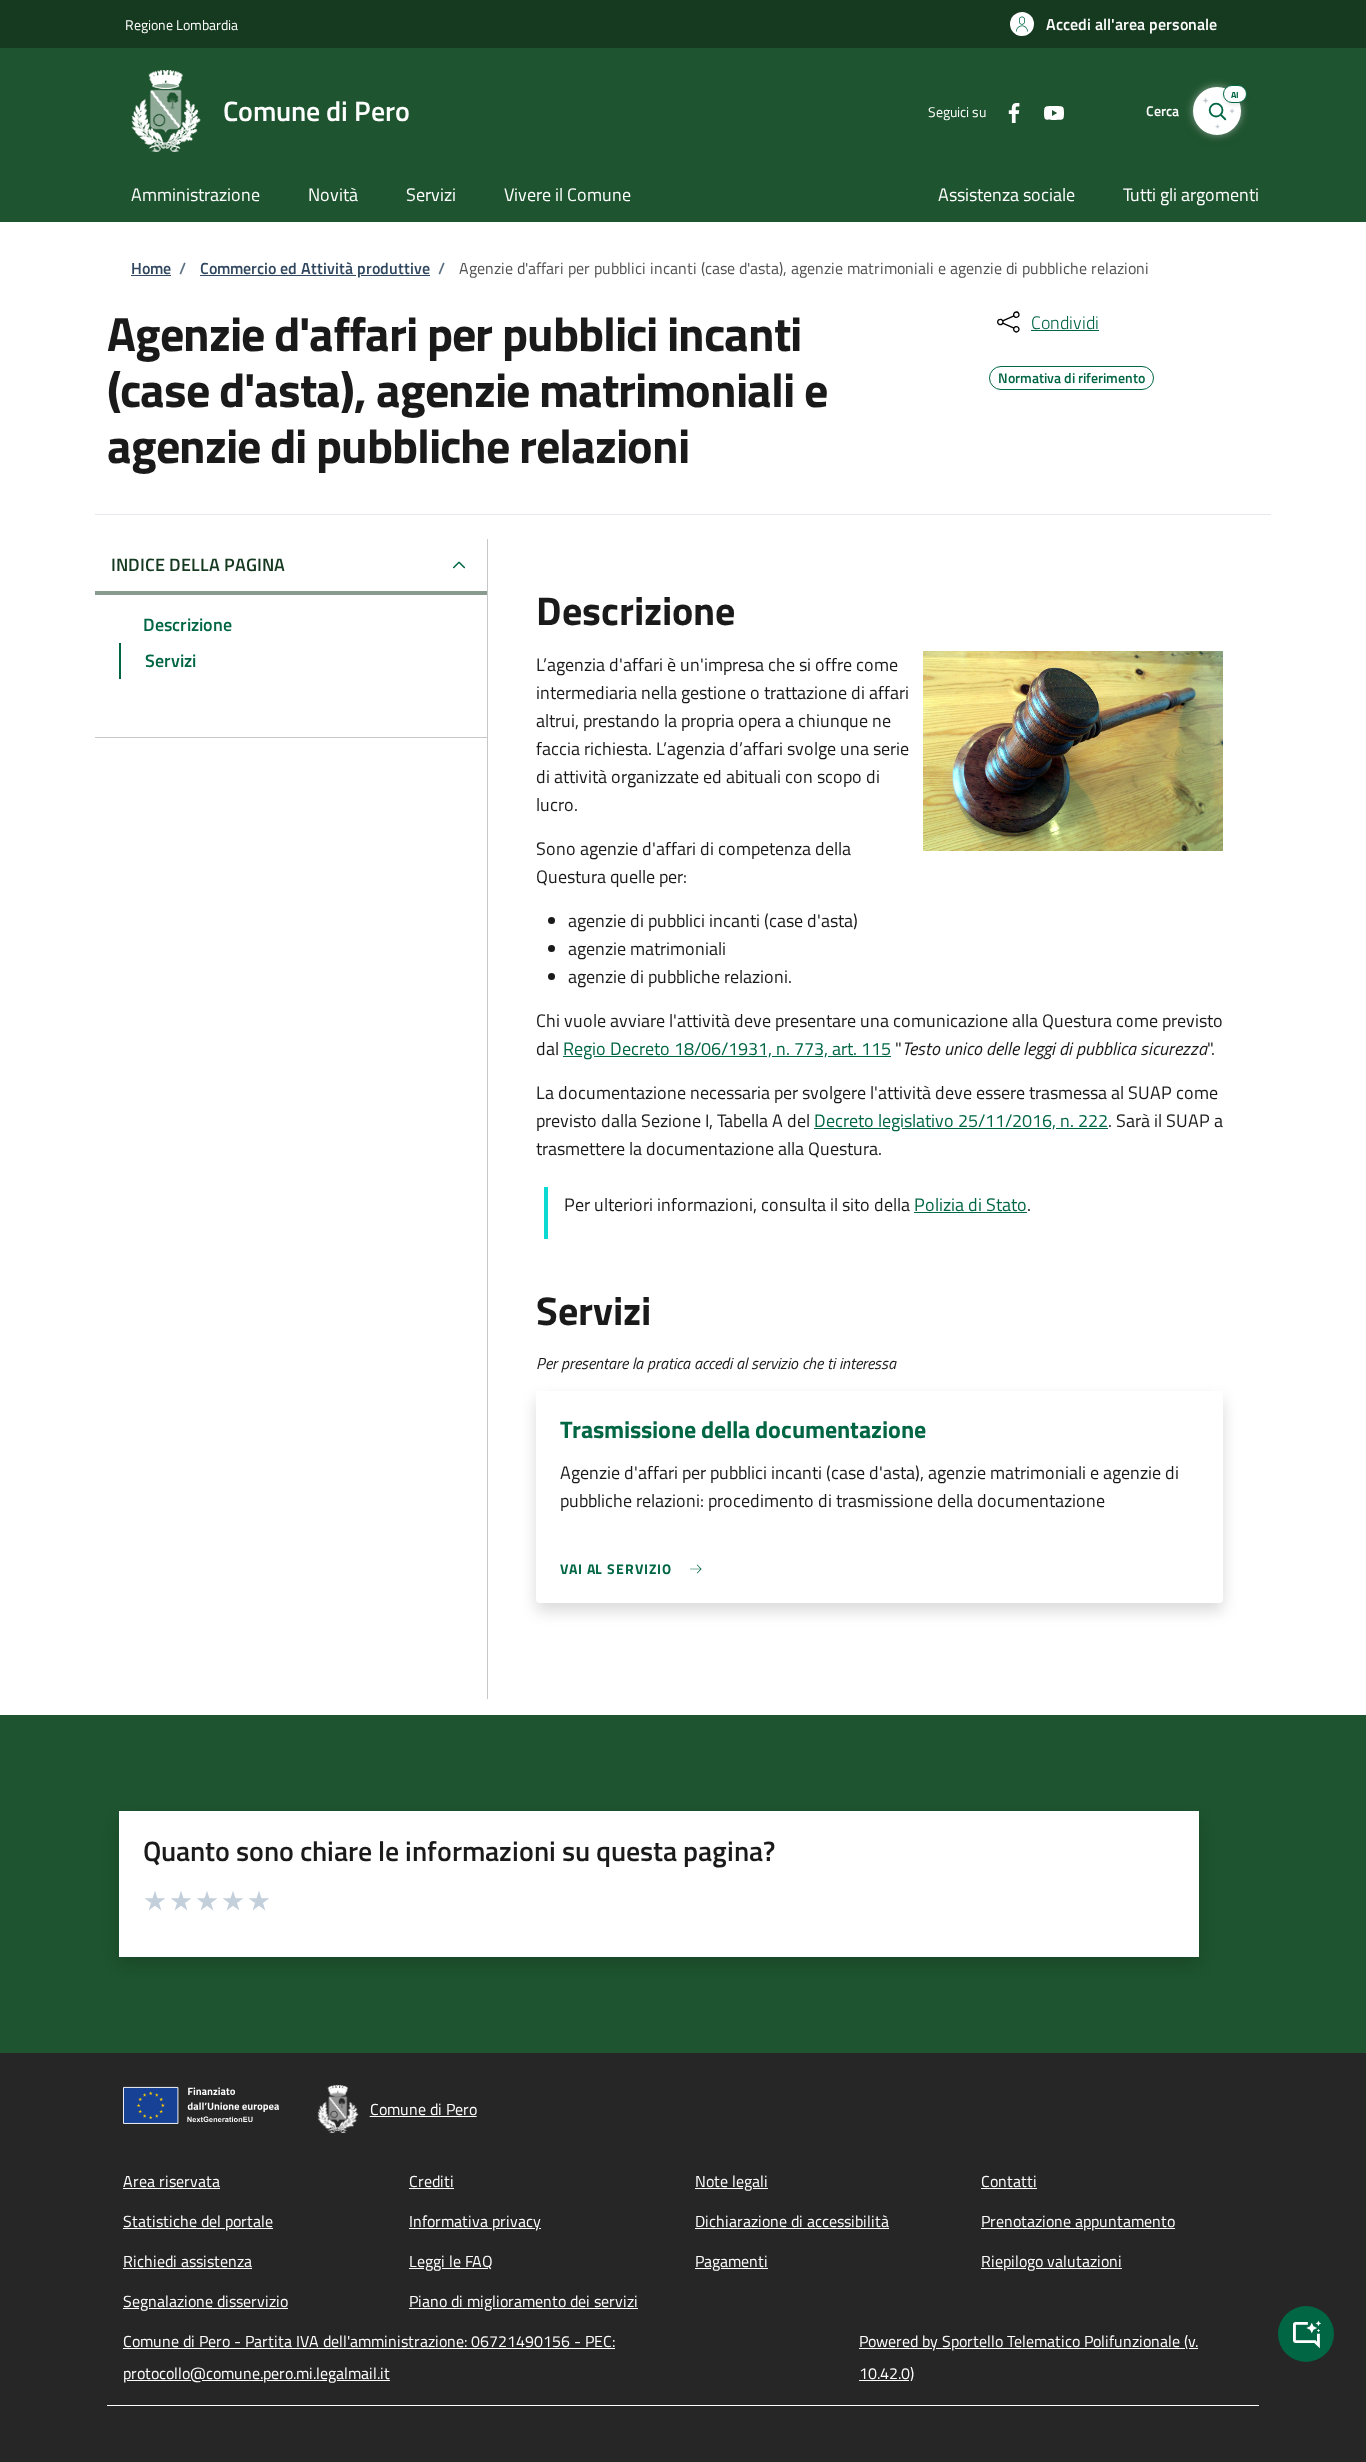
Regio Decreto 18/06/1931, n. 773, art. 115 (727, 1048)
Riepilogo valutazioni (1051, 2261)
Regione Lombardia (181, 24)
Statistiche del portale (198, 2221)
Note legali (731, 2181)
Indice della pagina (198, 564)
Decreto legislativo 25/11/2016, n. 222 (961, 1120)
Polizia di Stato (970, 1204)
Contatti (1009, 2181)
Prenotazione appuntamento (1078, 2221)
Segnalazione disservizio (205, 2301)
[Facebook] (1006, 110)
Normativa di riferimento (1071, 375)
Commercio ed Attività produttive (315, 268)
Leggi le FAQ (451, 2261)
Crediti (431, 2181)
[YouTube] (1046, 110)
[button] (1113, 24)
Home (151, 268)
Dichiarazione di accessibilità (792, 2221)
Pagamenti (731, 2261)
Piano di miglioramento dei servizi (523, 2301)
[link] (636, 1568)
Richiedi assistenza (187, 2261)
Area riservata (171, 2181)
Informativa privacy (475, 2221)
